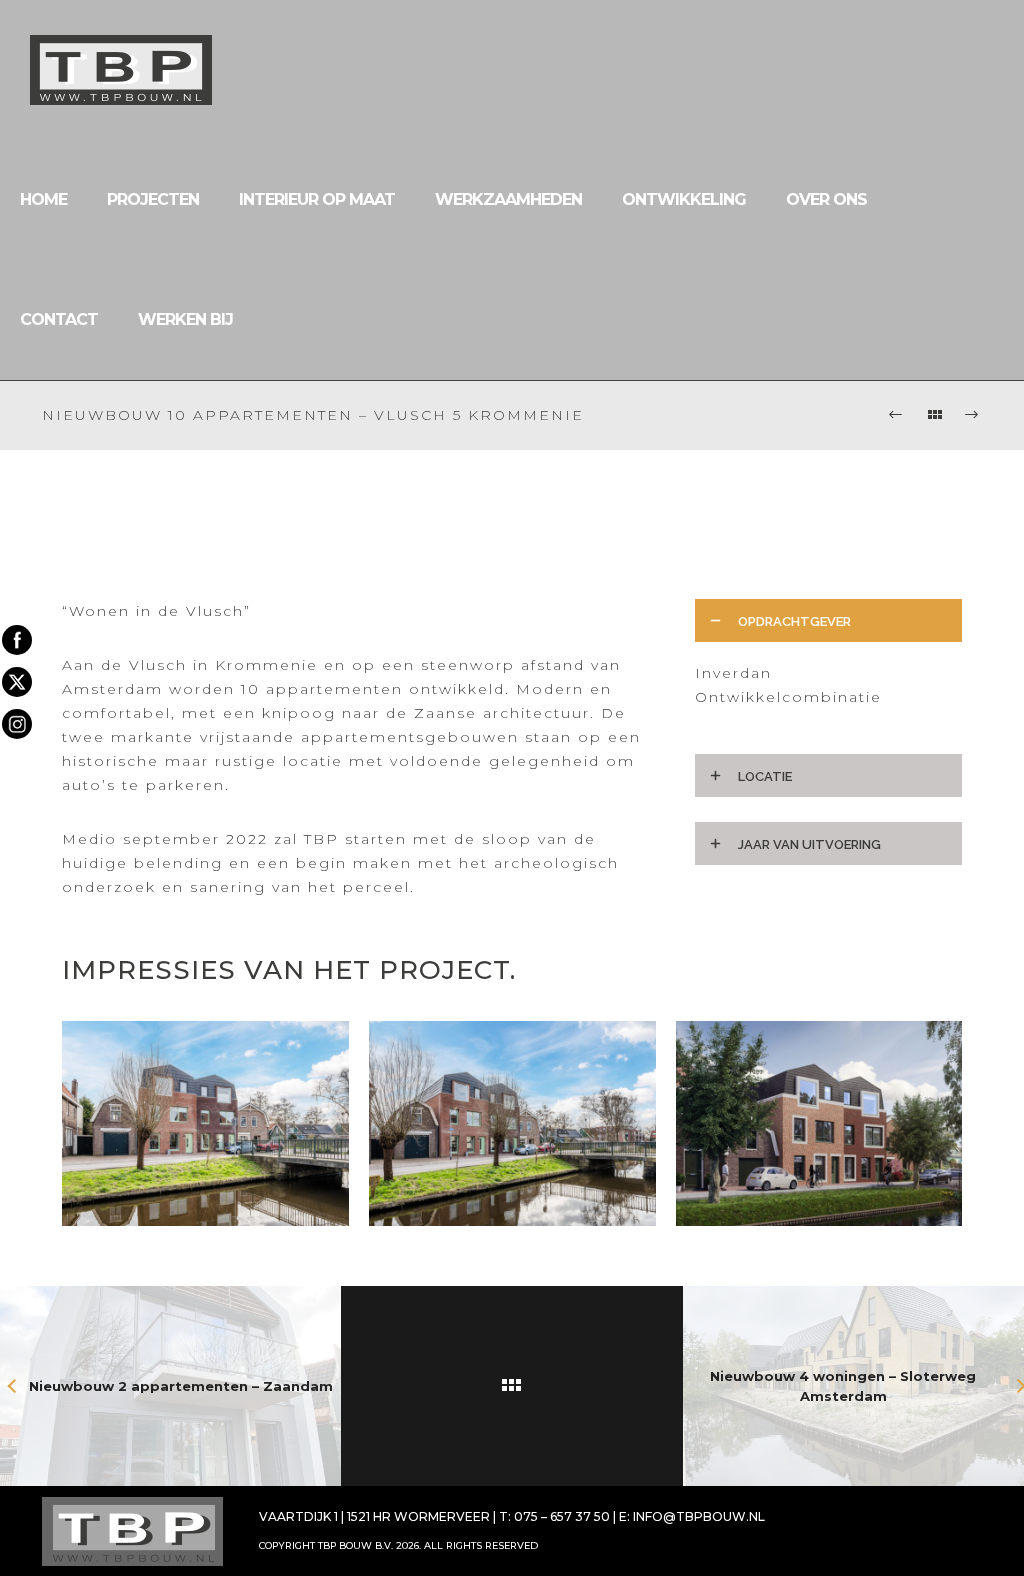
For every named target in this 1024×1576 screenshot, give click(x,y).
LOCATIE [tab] (765, 776)
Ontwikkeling (684, 199)
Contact (59, 319)
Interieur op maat (317, 199)
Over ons (826, 199)
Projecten (153, 199)
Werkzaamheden (508, 199)
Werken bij (185, 319)
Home (43, 199)
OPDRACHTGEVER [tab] (794, 621)
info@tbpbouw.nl (699, 1516)
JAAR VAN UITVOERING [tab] (809, 844)
